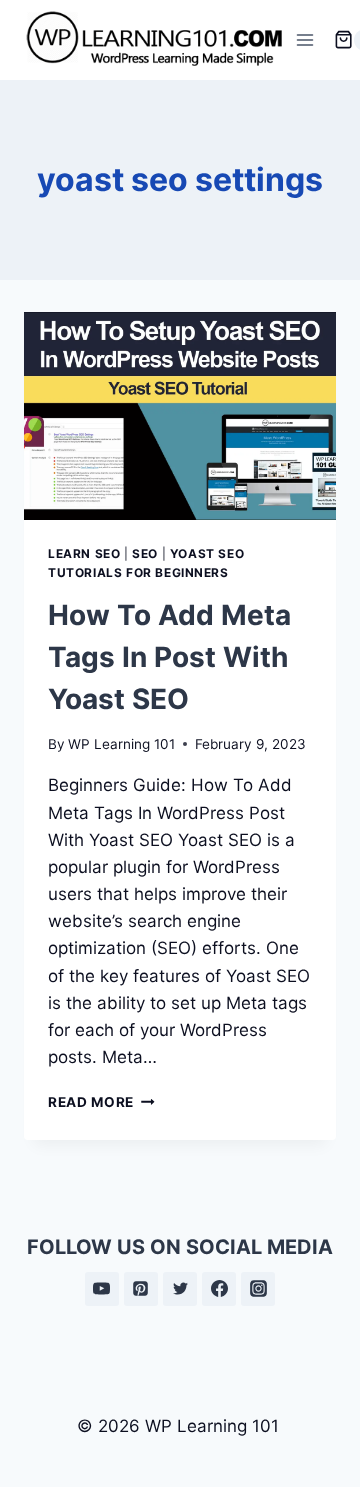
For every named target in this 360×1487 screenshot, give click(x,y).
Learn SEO (84, 553)
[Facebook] (219, 1289)
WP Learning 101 (121, 744)
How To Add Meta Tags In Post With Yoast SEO (169, 657)
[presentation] (180, 416)
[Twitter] (180, 1289)
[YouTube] (102, 1289)
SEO (145, 553)
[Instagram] (258, 1289)
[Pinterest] (141, 1289)
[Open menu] (305, 39)
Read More (101, 1102)
